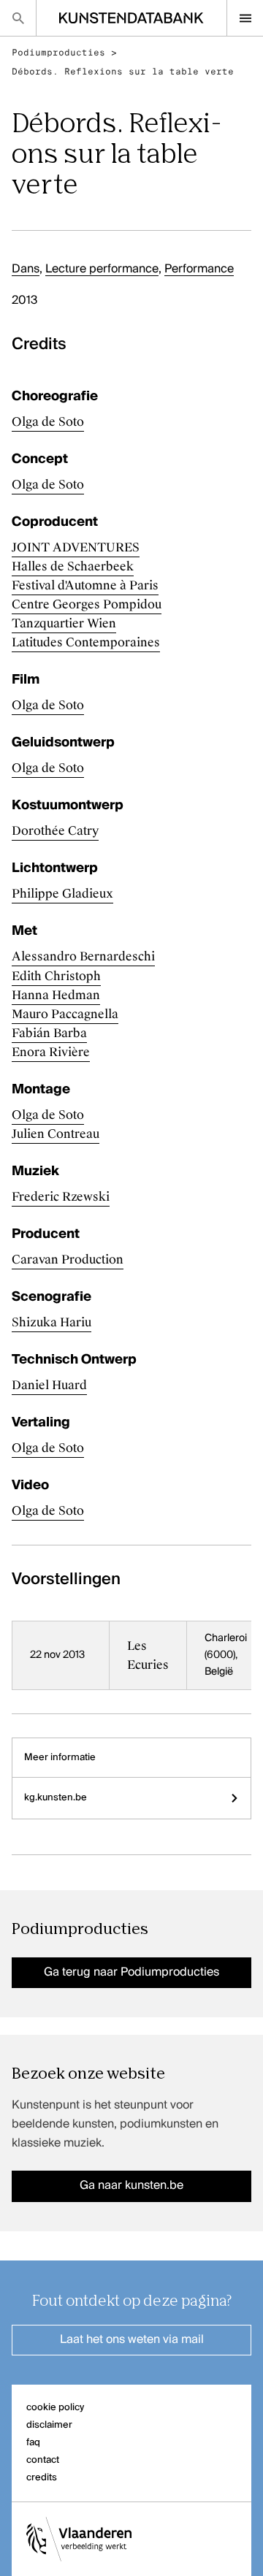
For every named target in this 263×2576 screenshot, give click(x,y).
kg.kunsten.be (56, 1798)
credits (42, 2478)
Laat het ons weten (132, 2340)
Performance (199, 270)
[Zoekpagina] (18, 18)
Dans (26, 270)
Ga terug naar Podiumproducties (131, 1973)
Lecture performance (102, 270)
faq (33, 2443)
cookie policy (55, 2408)
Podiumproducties (58, 53)
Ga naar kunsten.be (131, 2186)
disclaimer (49, 2425)
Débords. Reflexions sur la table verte (123, 72)
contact (43, 2460)
